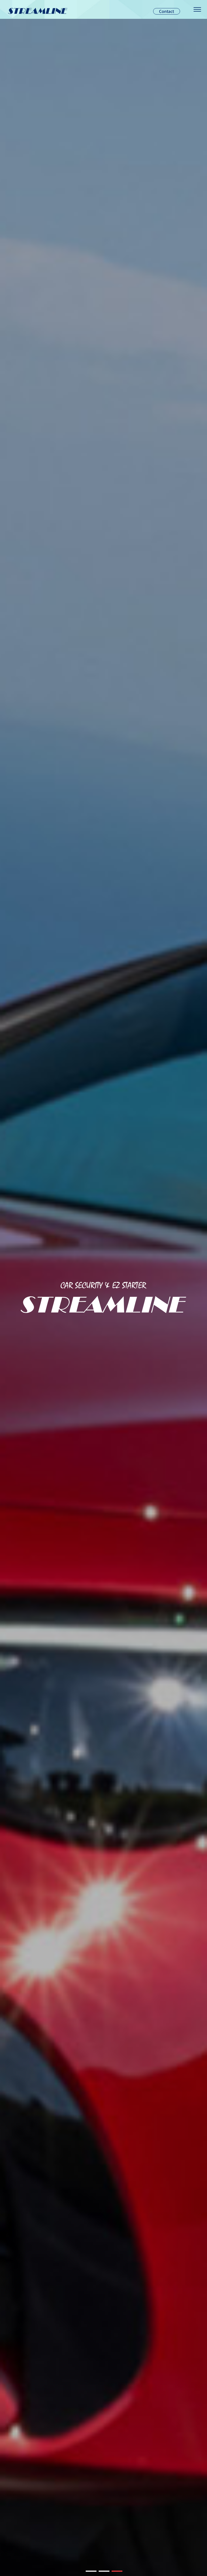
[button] (91, 2571)
